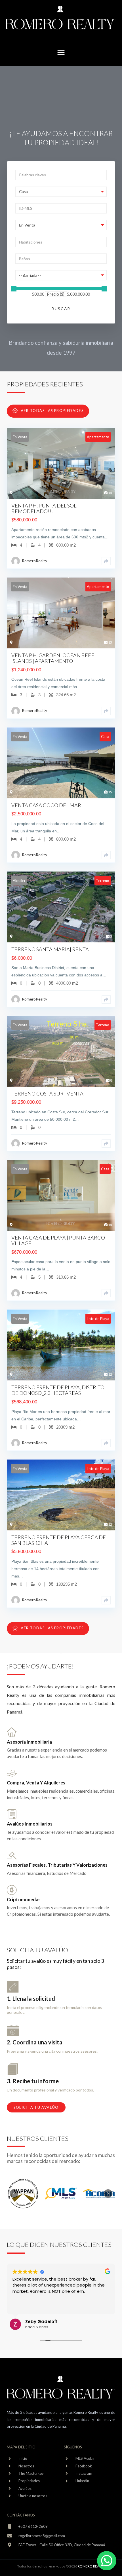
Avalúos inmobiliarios (30, 1824)
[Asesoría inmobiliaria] (12, 1733)
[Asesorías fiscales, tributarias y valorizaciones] (12, 1856)
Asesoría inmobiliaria (29, 1742)
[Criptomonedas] (12, 1891)
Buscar (61, 309)
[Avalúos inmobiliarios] (12, 1815)
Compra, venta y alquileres (36, 1783)
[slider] (14, 289)
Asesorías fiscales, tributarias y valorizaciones (57, 1865)
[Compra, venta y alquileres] (12, 1774)
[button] (61, 53)
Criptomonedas (24, 1899)
